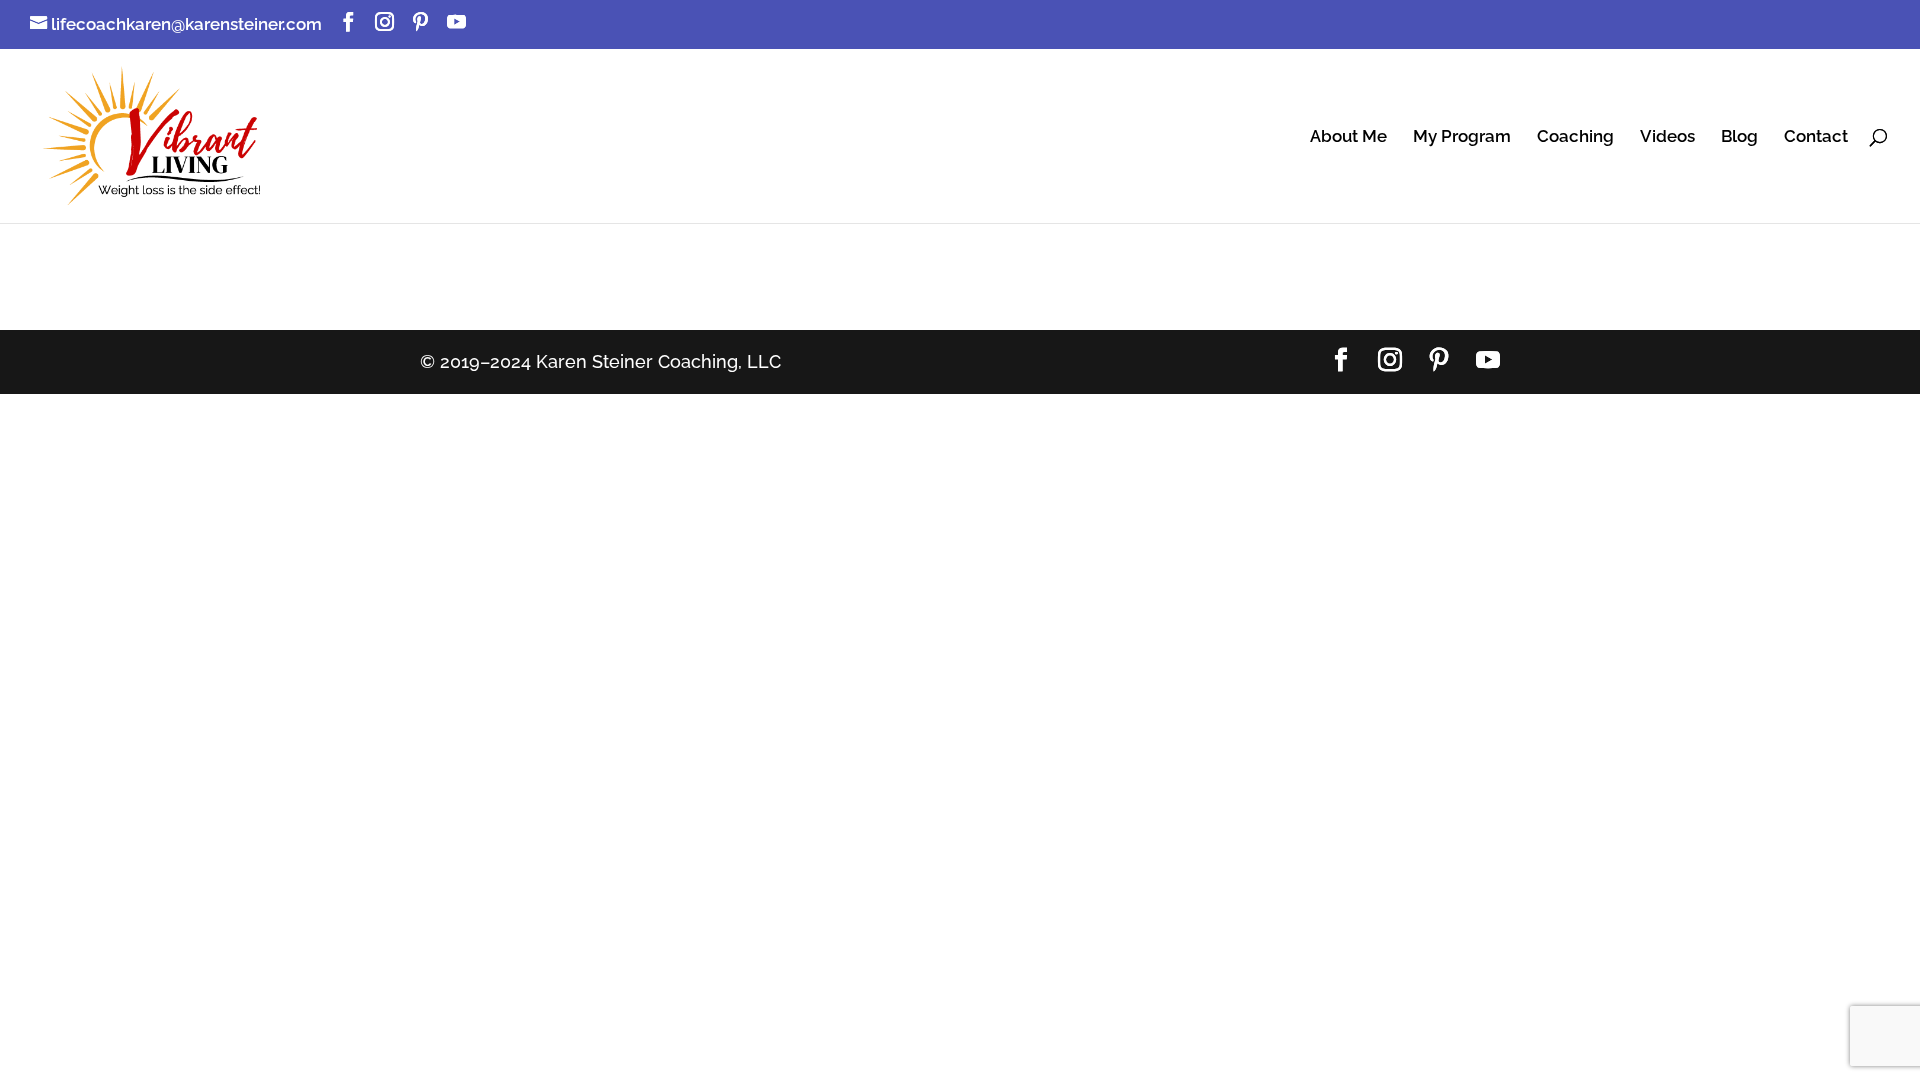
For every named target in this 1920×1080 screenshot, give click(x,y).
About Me (1348, 137)
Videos (1667, 137)
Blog (1739, 137)
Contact (1816, 137)
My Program (1462, 137)
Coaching (1575, 137)
